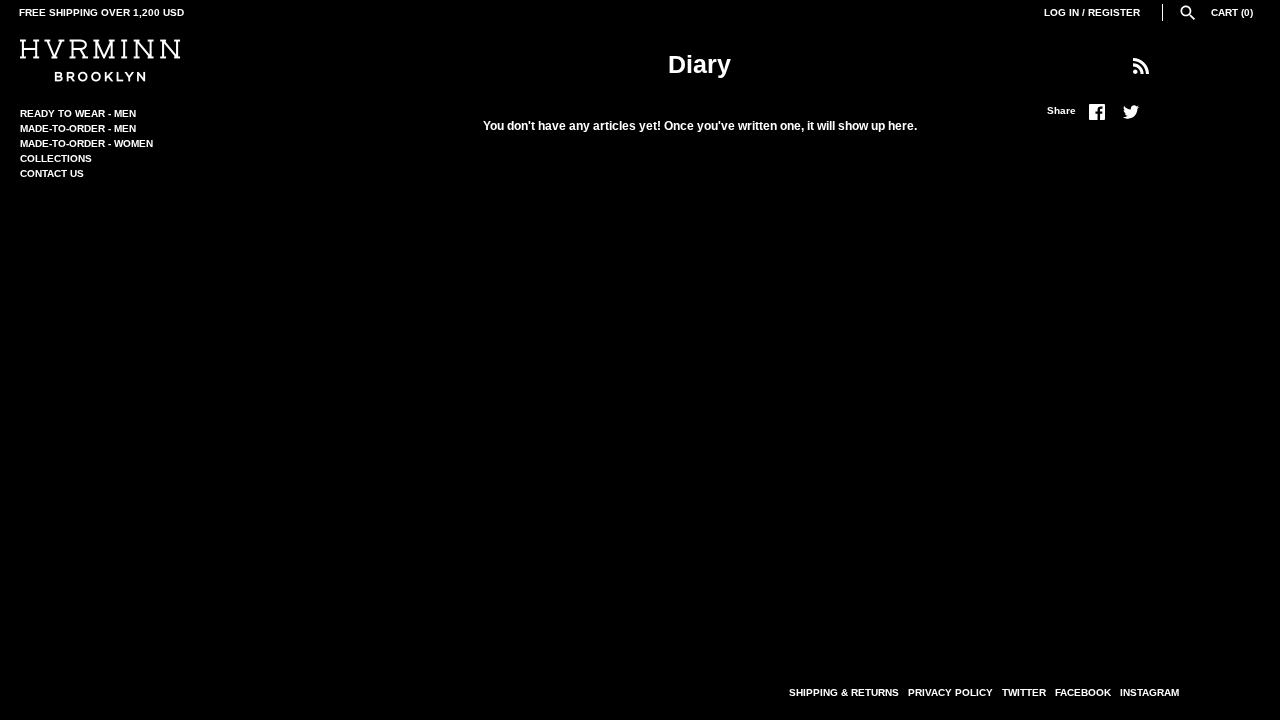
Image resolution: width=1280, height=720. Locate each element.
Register (1114, 12)
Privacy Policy (950, 692)
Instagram (1149, 692)
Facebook (1083, 692)
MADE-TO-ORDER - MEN (78, 128)
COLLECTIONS (56, 158)
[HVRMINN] (100, 60)
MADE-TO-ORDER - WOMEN (86, 143)
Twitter (1024, 692)
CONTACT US (52, 173)
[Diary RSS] (1141, 65)
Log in (1061, 12)
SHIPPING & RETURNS (844, 692)
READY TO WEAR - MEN (78, 113)
